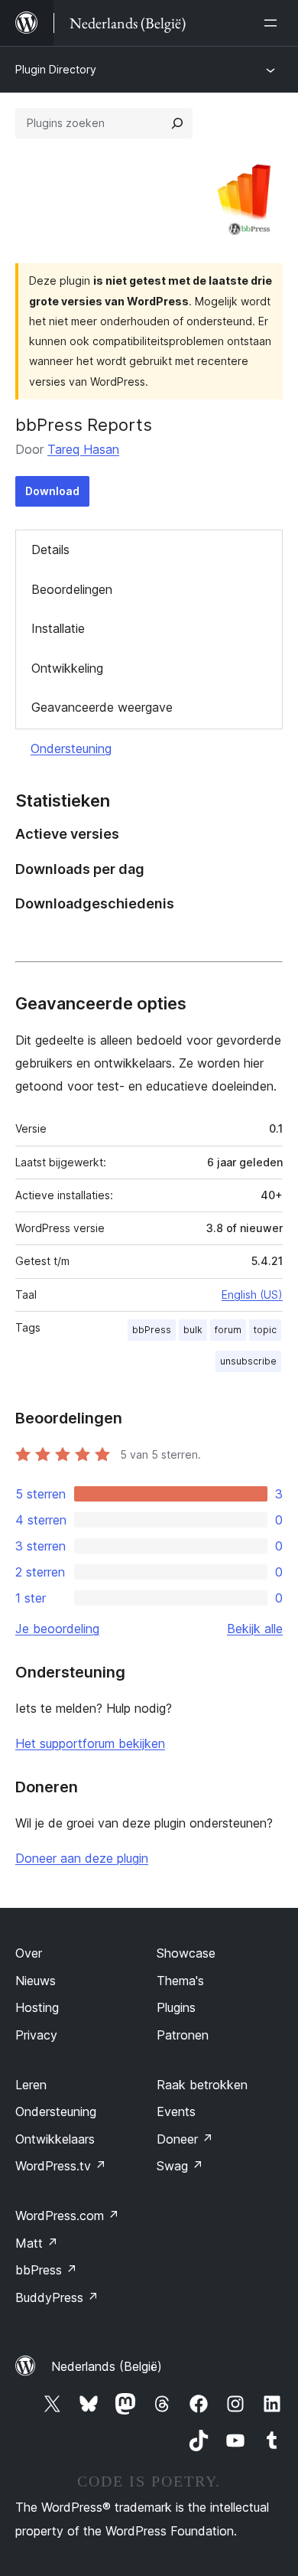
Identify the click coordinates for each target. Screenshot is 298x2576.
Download (52, 491)
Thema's (180, 1981)
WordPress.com (67, 2216)
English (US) (252, 1295)
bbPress (152, 1330)
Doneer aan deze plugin (82, 1858)
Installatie (58, 628)
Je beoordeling (57, 1629)
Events (176, 2111)
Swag (180, 2166)
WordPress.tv (61, 2166)
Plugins (176, 2007)
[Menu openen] (274, 23)
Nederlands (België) (107, 2366)
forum (228, 1330)
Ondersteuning (71, 748)
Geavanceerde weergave (102, 707)
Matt (37, 2243)
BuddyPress (57, 2297)
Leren (31, 2085)
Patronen (183, 2035)
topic (265, 1330)
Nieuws (36, 1981)
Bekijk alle (255, 1629)
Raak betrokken (202, 2085)
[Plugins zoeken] (177, 123)
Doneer (185, 2139)
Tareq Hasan (83, 449)
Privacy (36, 2035)
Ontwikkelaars (55, 2139)
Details (50, 549)
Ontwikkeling (67, 668)
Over (29, 1953)
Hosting (37, 2007)
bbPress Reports (84, 425)
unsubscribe (248, 1361)
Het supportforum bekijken (90, 1743)
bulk (193, 1330)
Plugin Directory (56, 69)
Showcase (186, 1953)
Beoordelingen (72, 589)
